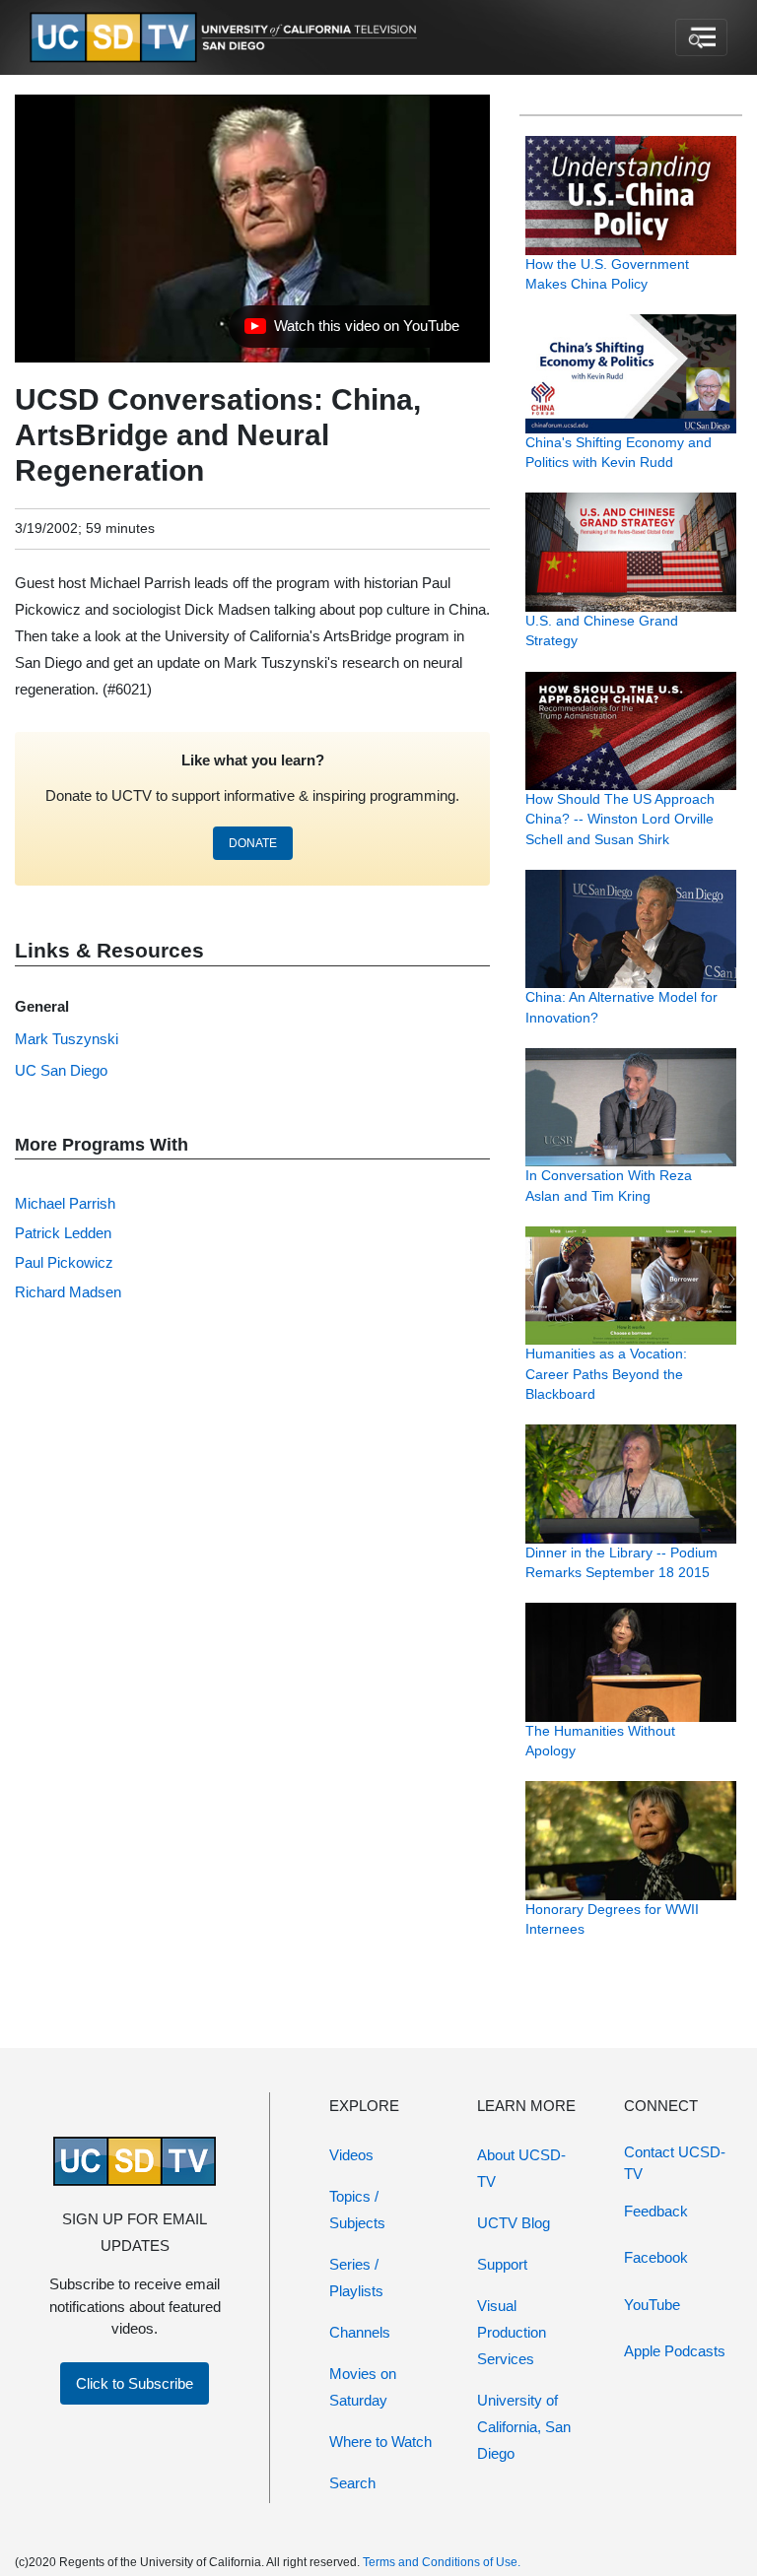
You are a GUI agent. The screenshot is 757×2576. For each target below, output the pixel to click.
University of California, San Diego (524, 2427)
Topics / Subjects (357, 2210)
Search (352, 2483)
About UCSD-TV (521, 2168)
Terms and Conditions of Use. (442, 2562)
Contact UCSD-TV (675, 2163)
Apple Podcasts (675, 2351)
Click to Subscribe (135, 2383)
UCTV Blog (514, 2223)
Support (502, 2264)
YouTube (652, 2305)
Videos (351, 2155)
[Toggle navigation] (701, 37)
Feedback (656, 2211)
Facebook (656, 2257)
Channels (360, 2332)
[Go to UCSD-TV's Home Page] (227, 38)
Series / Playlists (356, 2278)
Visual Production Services (512, 2332)
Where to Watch (380, 2442)
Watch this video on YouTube (351, 331)
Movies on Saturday (363, 2387)
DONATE (253, 843)
